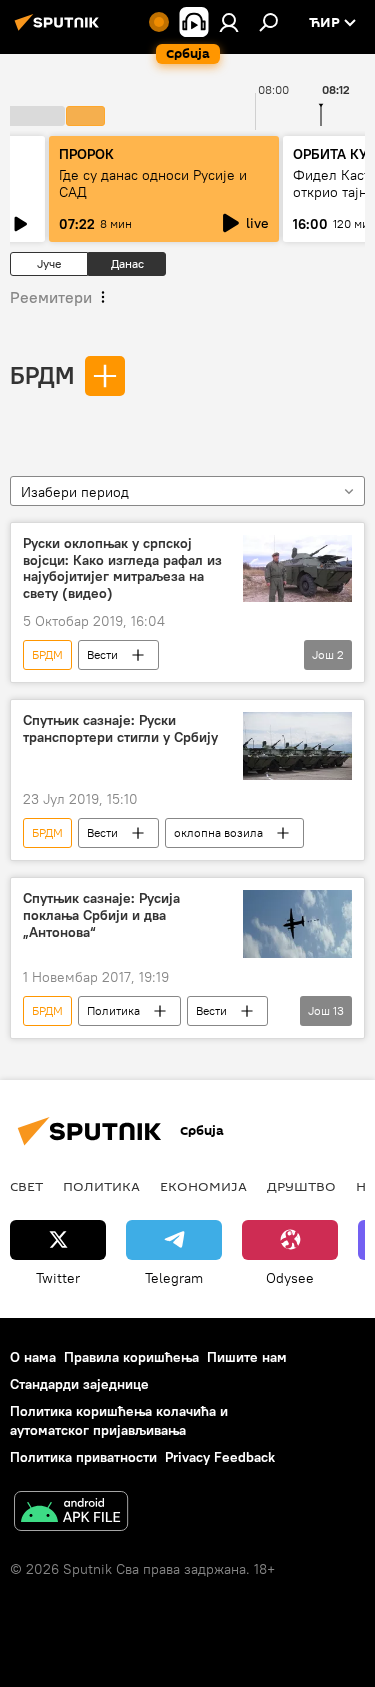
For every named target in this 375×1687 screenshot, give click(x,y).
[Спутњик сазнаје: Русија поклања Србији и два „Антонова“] (297, 924)
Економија (203, 1186)
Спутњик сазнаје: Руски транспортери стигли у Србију (120, 729)
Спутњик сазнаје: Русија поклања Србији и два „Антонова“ (101, 915)
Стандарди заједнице (79, 1384)
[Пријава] (229, 22)
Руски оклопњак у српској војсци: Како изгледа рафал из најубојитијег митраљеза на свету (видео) (122, 568)
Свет (26, 1186)
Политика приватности (83, 1457)
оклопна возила (218, 832)
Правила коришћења (131, 1357)
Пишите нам (247, 1357)
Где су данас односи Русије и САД (153, 183)
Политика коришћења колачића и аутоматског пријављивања (119, 1420)
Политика (113, 1010)
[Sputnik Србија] (60, 30)
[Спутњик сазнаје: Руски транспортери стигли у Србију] (297, 746)
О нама (33, 1357)
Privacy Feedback (220, 1457)
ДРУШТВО (301, 1186)
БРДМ (42, 375)
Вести (102, 654)
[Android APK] (71, 1513)
